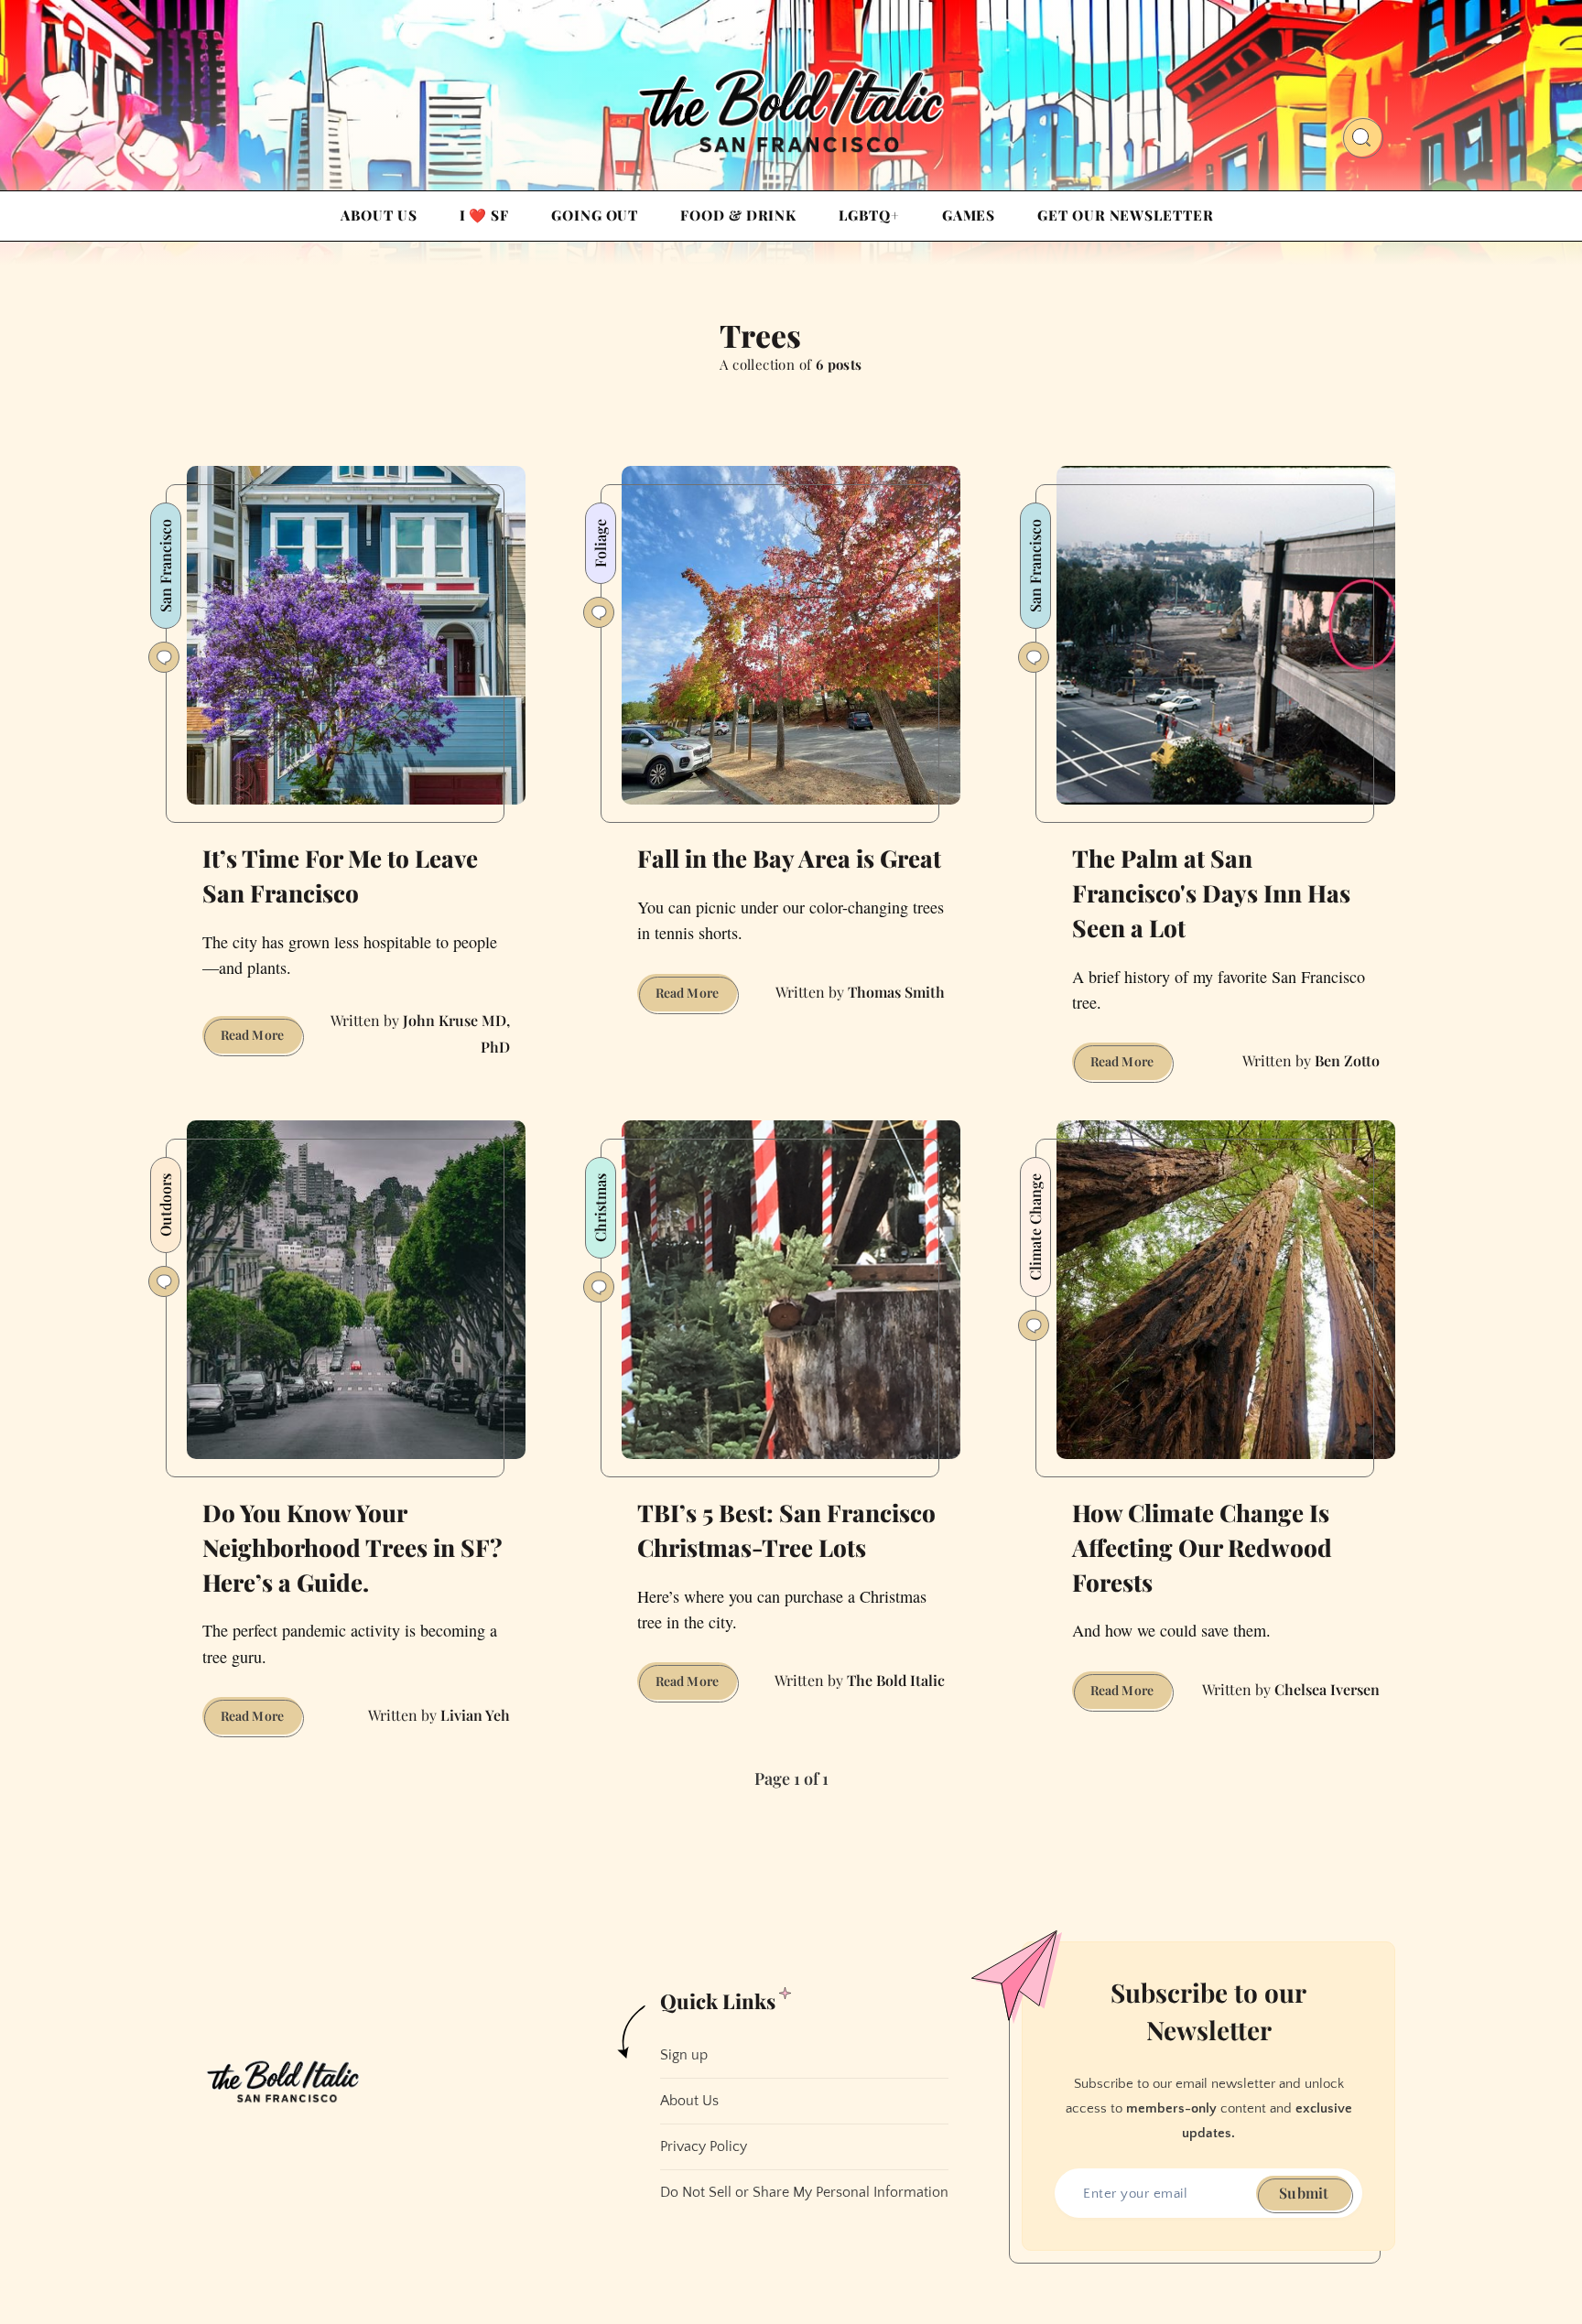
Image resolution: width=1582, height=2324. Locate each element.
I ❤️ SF (484, 215)
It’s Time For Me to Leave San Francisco (340, 876)
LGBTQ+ (869, 215)
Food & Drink (738, 215)
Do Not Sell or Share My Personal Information (804, 2192)
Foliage (600, 543)
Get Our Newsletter (1125, 215)
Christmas (600, 1208)
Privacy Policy (704, 2146)
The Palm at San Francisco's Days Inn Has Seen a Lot (1211, 892)
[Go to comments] (164, 657)
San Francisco (165, 566)
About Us (379, 215)
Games (969, 215)
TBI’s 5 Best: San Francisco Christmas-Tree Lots (786, 1530)
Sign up (684, 2055)
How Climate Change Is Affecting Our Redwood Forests (1202, 1547)
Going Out (595, 215)
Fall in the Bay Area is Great (789, 858)
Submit (1304, 2193)
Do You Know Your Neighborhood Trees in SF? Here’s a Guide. (352, 1547)
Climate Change (1035, 1227)
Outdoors (165, 1205)
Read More (261, 1039)
